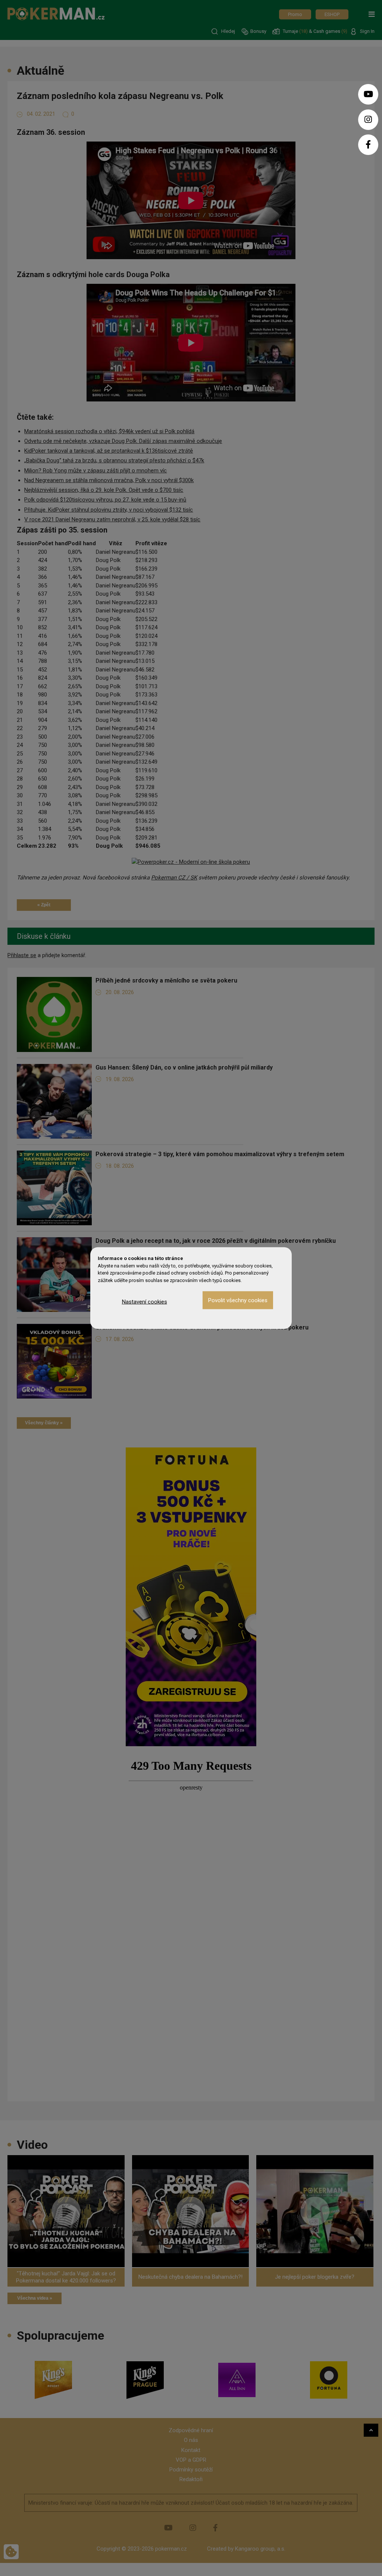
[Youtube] (368, 94)
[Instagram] (368, 120)
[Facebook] (368, 145)
